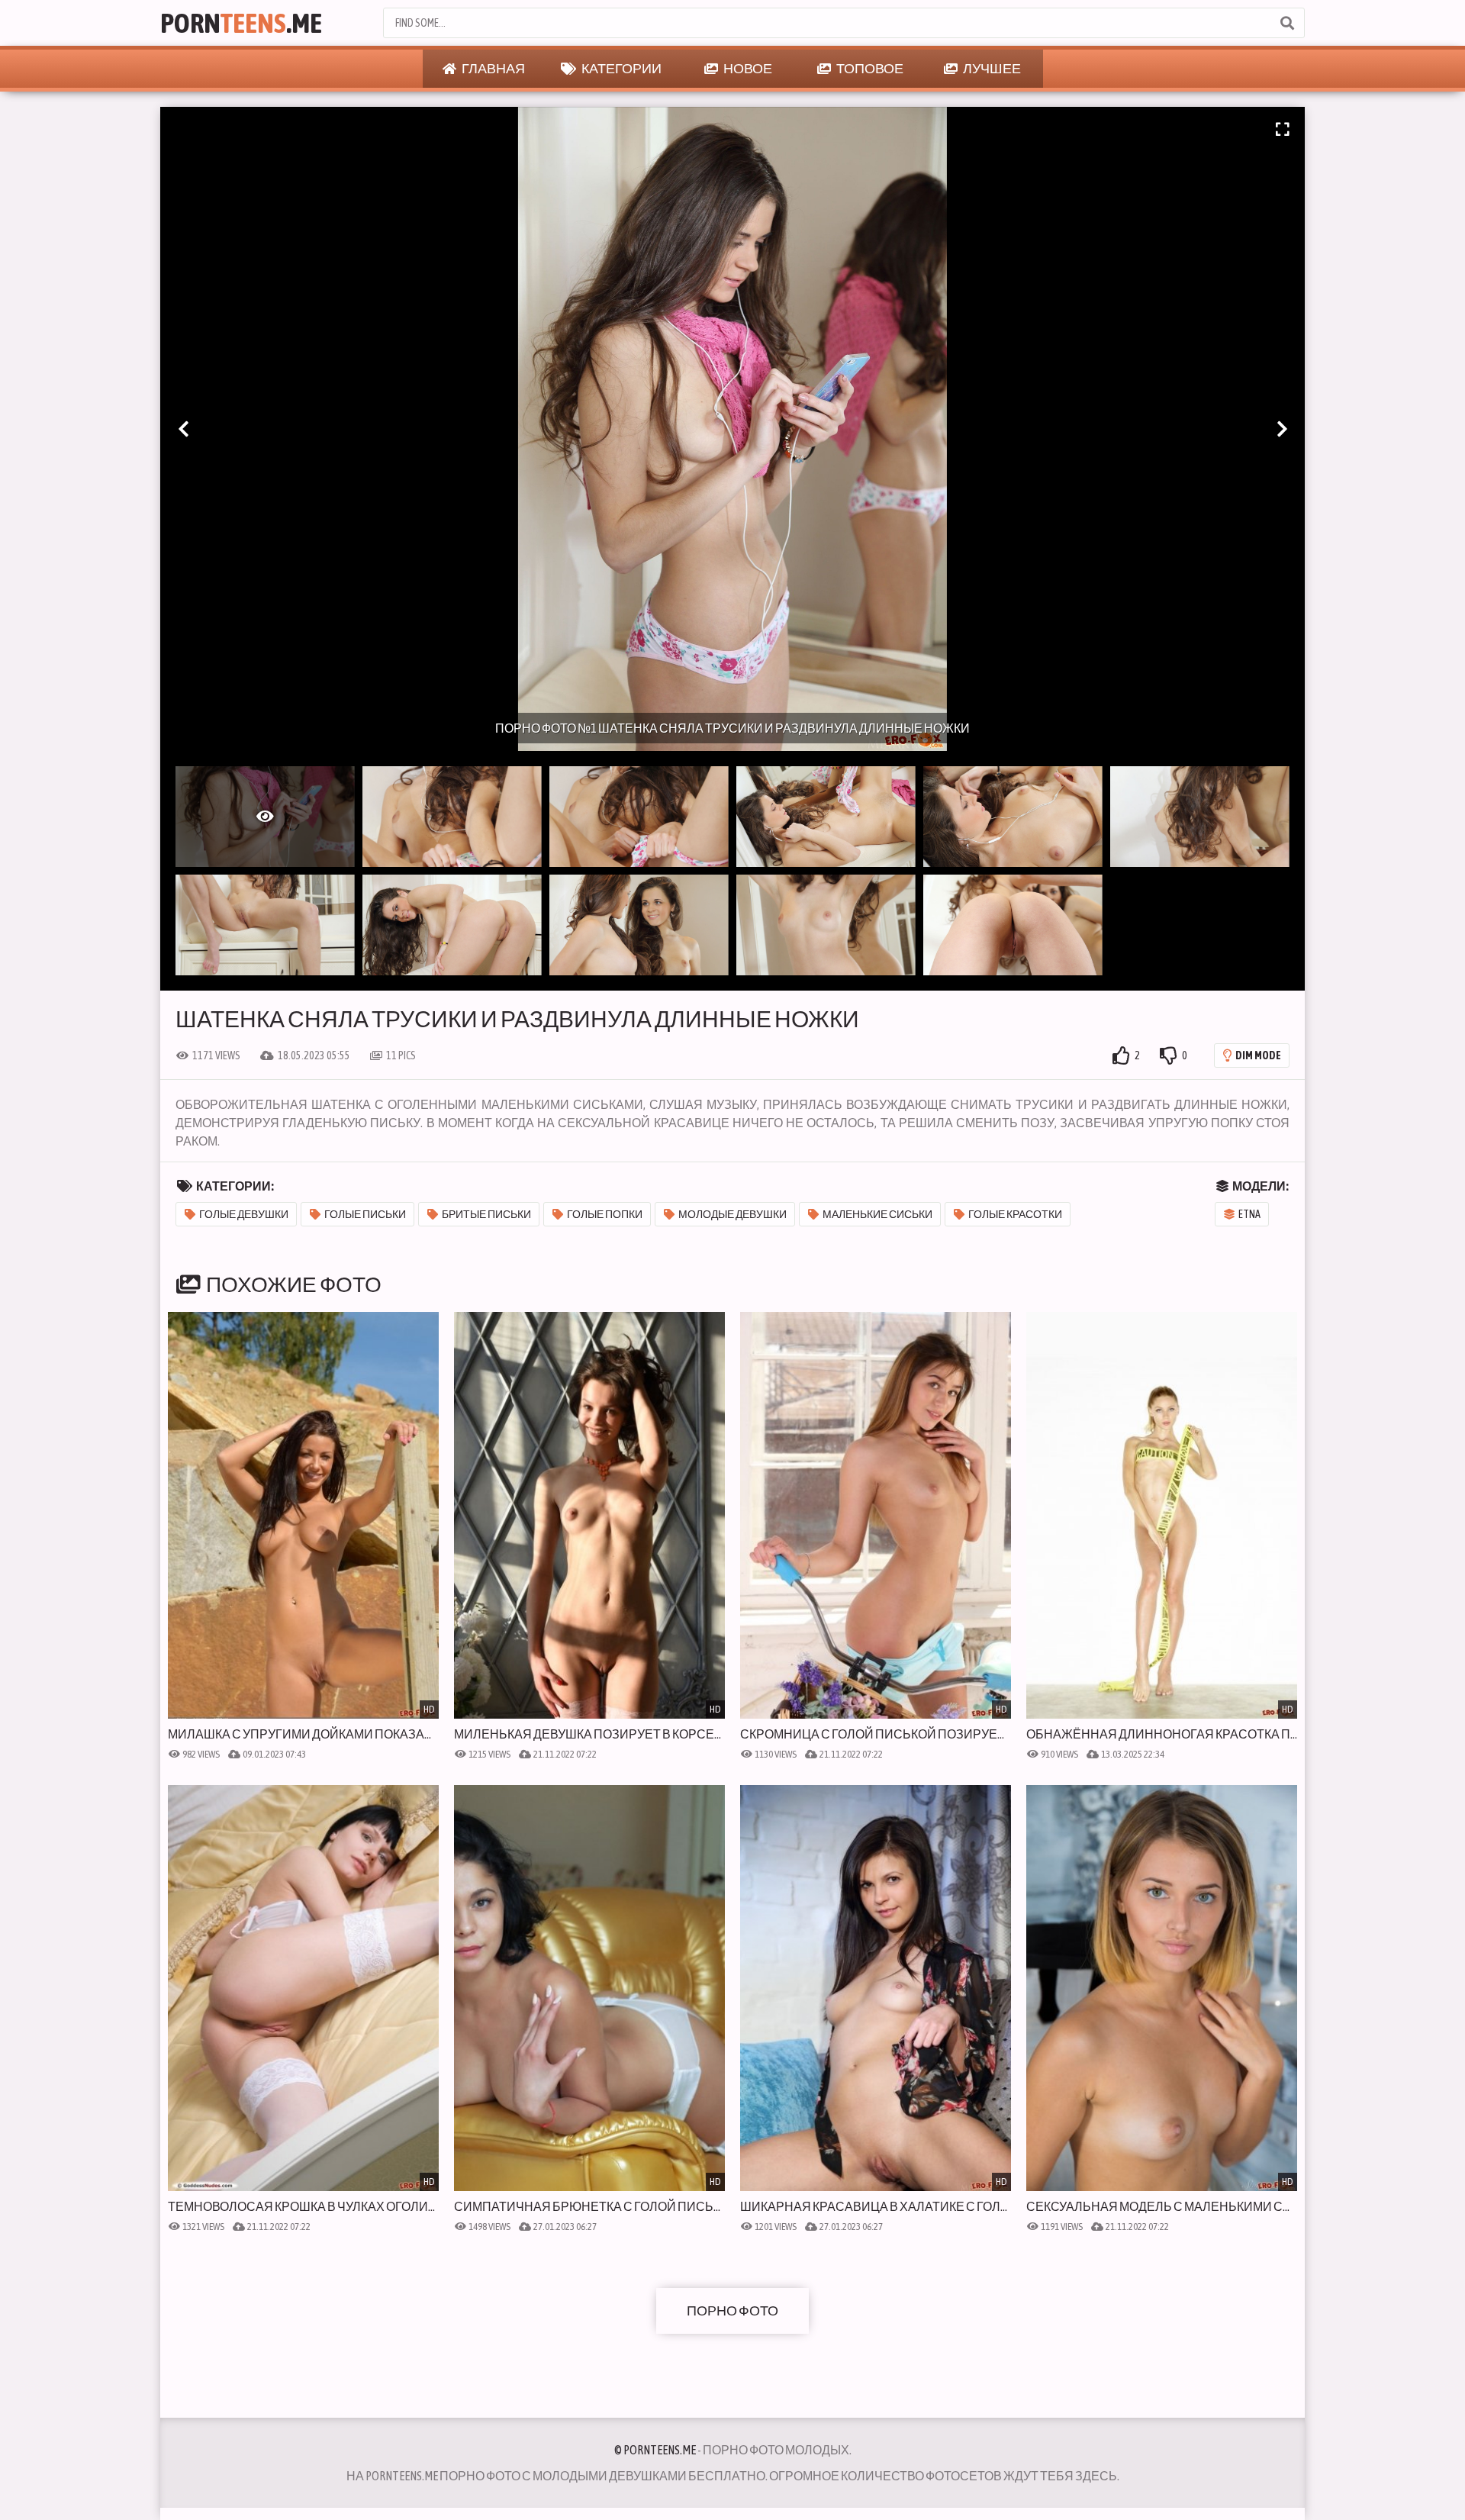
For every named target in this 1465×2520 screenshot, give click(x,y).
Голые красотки (1015, 1214)
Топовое (869, 68)
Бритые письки (486, 1214)
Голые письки (365, 1214)
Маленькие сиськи (877, 1214)
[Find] (1286, 23)
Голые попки (605, 1214)
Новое (747, 68)
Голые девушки (244, 1214)
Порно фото (732, 2311)
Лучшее (991, 68)
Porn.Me (241, 23)
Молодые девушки (732, 1214)
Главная (493, 68)
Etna (1249, 1214)
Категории (621, 68)
